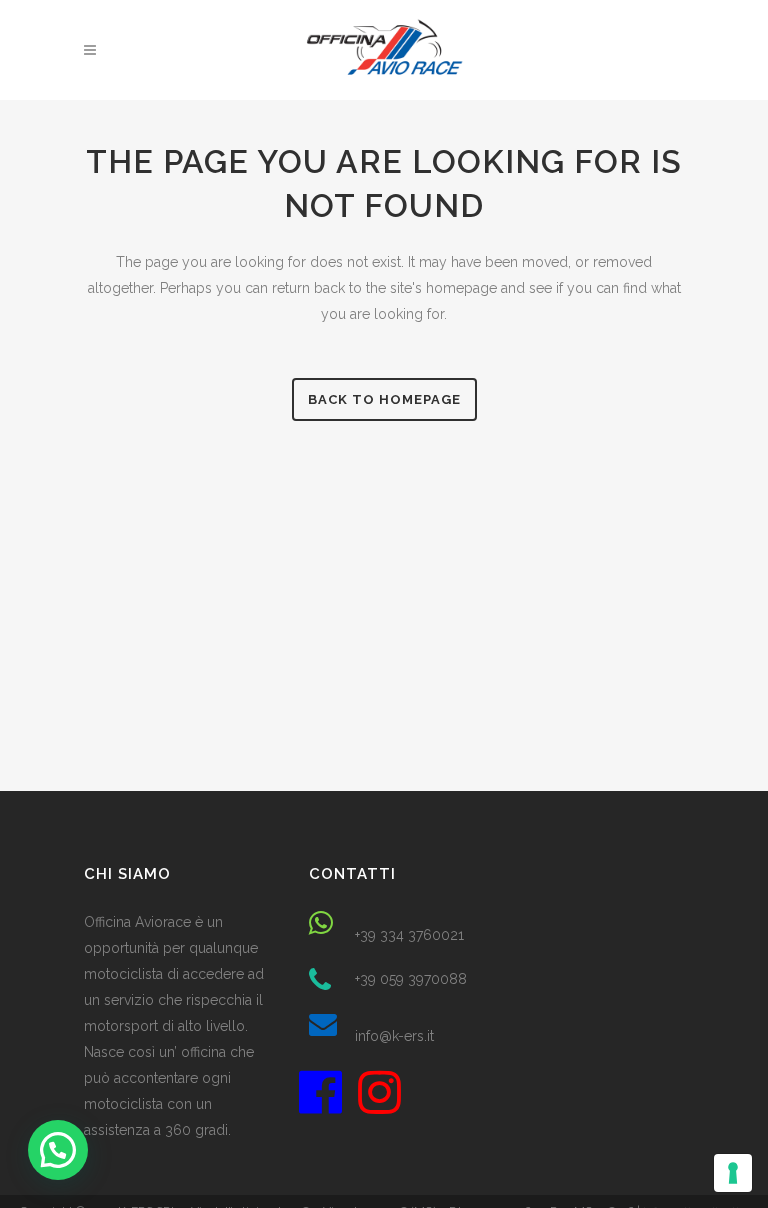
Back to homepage (384, 399)
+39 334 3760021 (409, 935)
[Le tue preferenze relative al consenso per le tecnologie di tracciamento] (733, 1173)
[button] (58, 1150)
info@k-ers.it (394, 1036)
